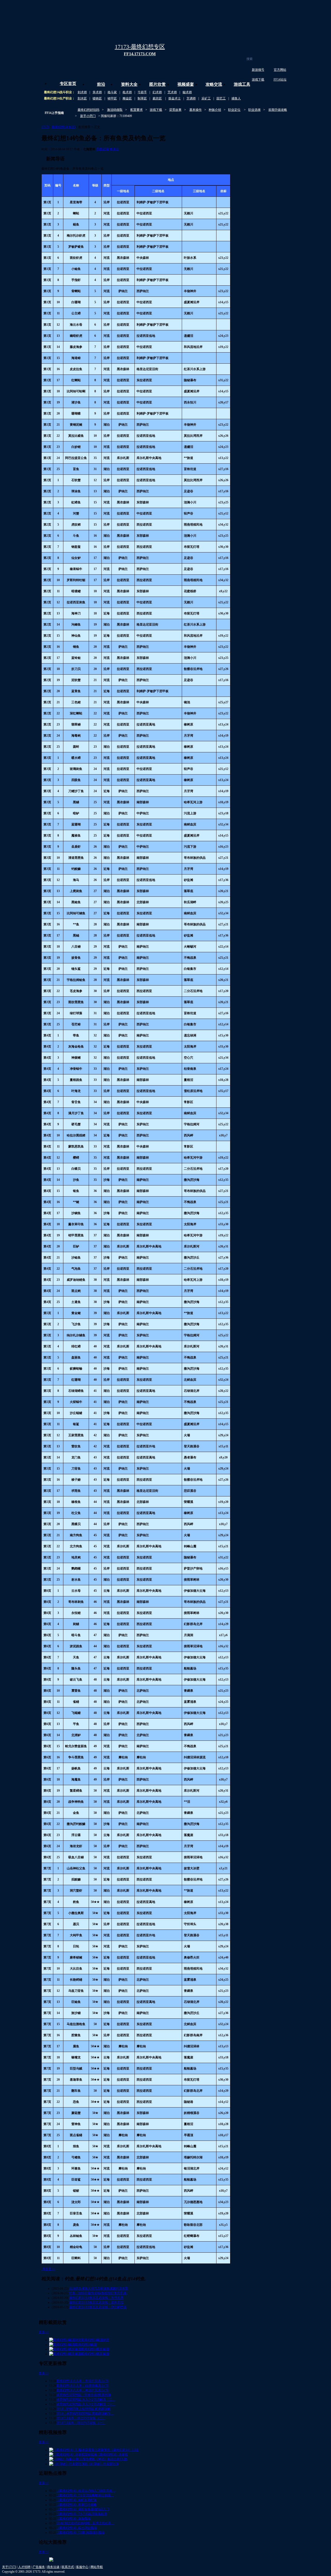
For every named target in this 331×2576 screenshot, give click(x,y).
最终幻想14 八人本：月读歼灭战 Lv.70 (82, 2381)
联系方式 (68, 2567)
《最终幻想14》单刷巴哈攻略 (77, 2505)
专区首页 (68, 84)
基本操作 (195, 110)
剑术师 (82, 92)
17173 (45, 127)
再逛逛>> (49, 2269)
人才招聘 (24, 2567)
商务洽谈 (53, 2567)
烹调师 (191, 98)
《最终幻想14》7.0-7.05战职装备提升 (82, 2514)
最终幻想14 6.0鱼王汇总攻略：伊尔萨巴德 (98, 2307)
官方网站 (280, 70)
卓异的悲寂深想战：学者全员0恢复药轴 (84, 2395)
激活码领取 (115, 110)
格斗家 (112, 92)
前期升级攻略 (278, 110)
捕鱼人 (236, 98)
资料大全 (129, 84)
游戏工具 (242, 84)
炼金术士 (175, 98)
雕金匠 (127, 98)
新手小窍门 (88, 116)
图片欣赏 (157, 84)
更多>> (44, 2332)
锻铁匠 (97, 98)
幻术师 (157, 92)
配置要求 (137, 110)
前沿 (101, 84)
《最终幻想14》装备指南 (73, 2519)
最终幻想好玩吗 (88, 110)
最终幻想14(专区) (64, 127)
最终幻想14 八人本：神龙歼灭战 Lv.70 (82, 2390)
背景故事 (175, 110)
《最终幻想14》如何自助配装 (77, 2500)
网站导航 (97, 2567)
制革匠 (142, 98)
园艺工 (221, 98)
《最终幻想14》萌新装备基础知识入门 (83, 2509)
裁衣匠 (157, 98)
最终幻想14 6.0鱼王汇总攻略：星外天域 (96, 2302)
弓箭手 (142, 92)
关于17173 (9, 2567)
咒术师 (172, 92)
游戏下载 (258, 80)
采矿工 (206, 98)
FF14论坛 (280, 80)
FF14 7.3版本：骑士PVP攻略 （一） (81, 2423)
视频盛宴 (186, 84)
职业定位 (234, 110)
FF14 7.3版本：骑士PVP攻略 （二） (81, 2418)
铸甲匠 (112, 98)
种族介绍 (215, 110)
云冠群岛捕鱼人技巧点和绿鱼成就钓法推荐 (99, 2289)
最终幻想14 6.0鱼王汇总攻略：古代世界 (96, 2298)
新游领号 (258, 70)
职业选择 (254, 110)
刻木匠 (82, 98)
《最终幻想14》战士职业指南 (77, 2528)
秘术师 (187, 92)
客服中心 (82, 2567)
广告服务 (39, 2567)
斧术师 (97, 92)
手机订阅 (102, 149)
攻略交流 (214, 84)
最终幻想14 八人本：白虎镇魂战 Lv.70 (82, 2386)
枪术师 (127, 92)
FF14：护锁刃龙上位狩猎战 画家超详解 (83, 2409)
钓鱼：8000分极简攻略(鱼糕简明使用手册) (98, 2293)
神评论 (114, 149)
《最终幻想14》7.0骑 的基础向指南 (80, 2533)
